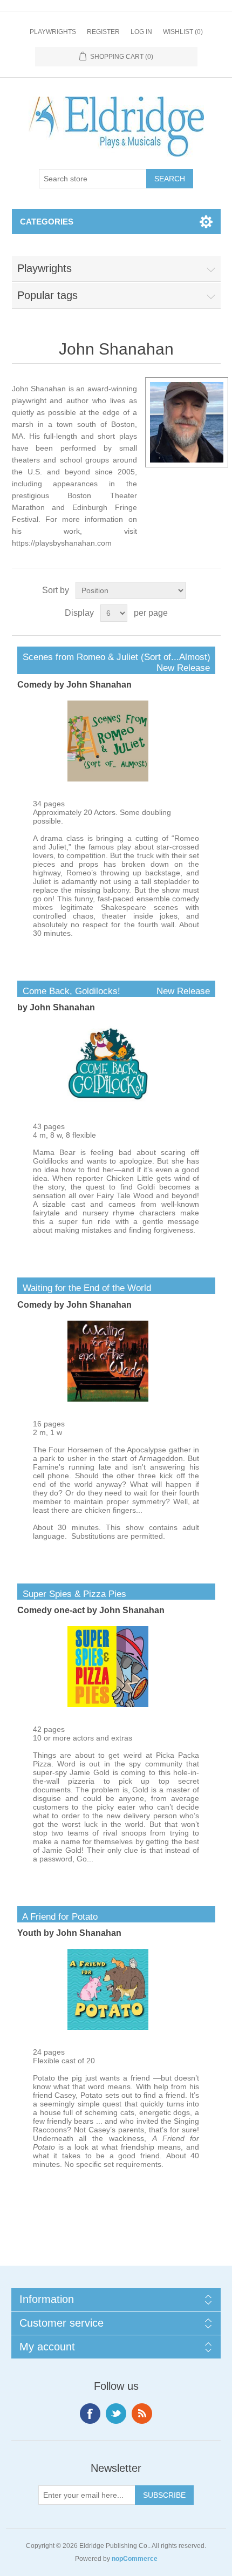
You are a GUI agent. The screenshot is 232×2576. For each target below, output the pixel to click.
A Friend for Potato (57, 1917)
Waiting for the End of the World (84, 1288)
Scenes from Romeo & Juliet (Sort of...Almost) (114, 657)
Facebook (90, 2414)
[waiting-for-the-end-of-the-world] (108, 1399)
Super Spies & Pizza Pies (72, 1594)
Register (103, 32)
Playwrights (53, 32)
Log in (141, 32)
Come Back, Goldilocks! (114, 991)
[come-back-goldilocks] (108, 1102)
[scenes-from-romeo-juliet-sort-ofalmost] (108, 779)
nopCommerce (135, 2559)
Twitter (116, 2414)
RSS (142, 2414)
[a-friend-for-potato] (108, 2027)
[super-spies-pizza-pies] (108, 1704)
